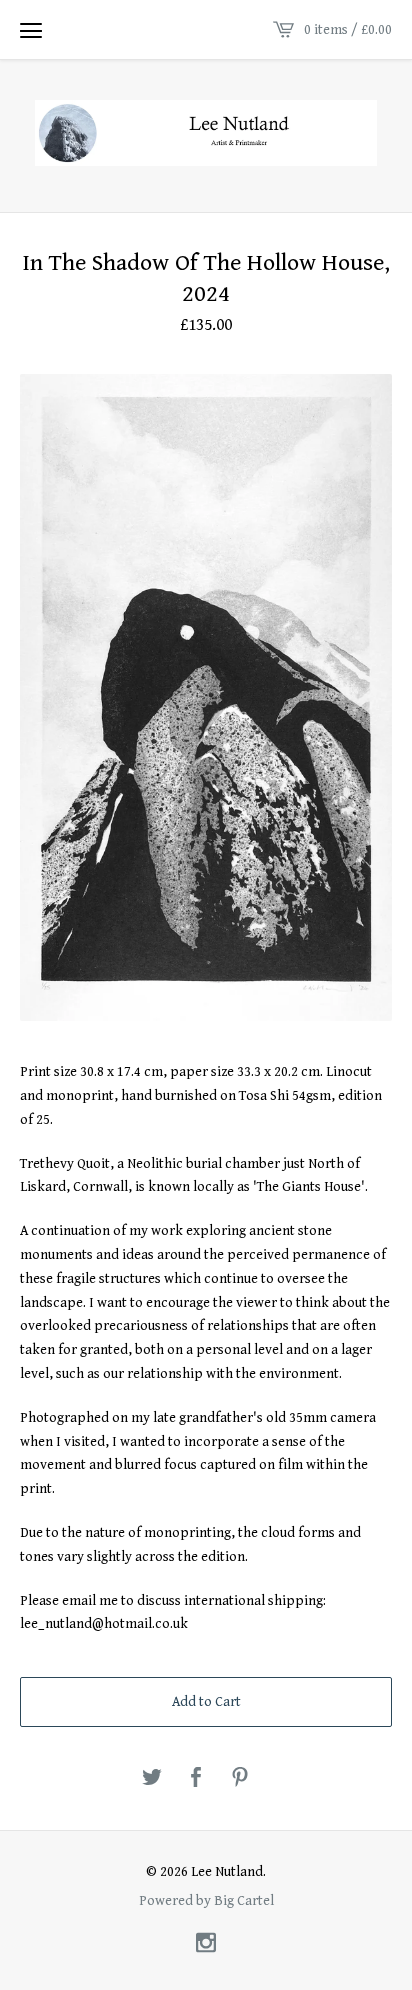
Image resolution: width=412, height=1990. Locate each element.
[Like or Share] (196, 1779)
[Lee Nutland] (206, 133)
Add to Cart (206, 1702)
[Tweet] (152, 1779)
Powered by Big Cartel (206, 1900)
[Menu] (31, 30)
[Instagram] (206, 1944)
